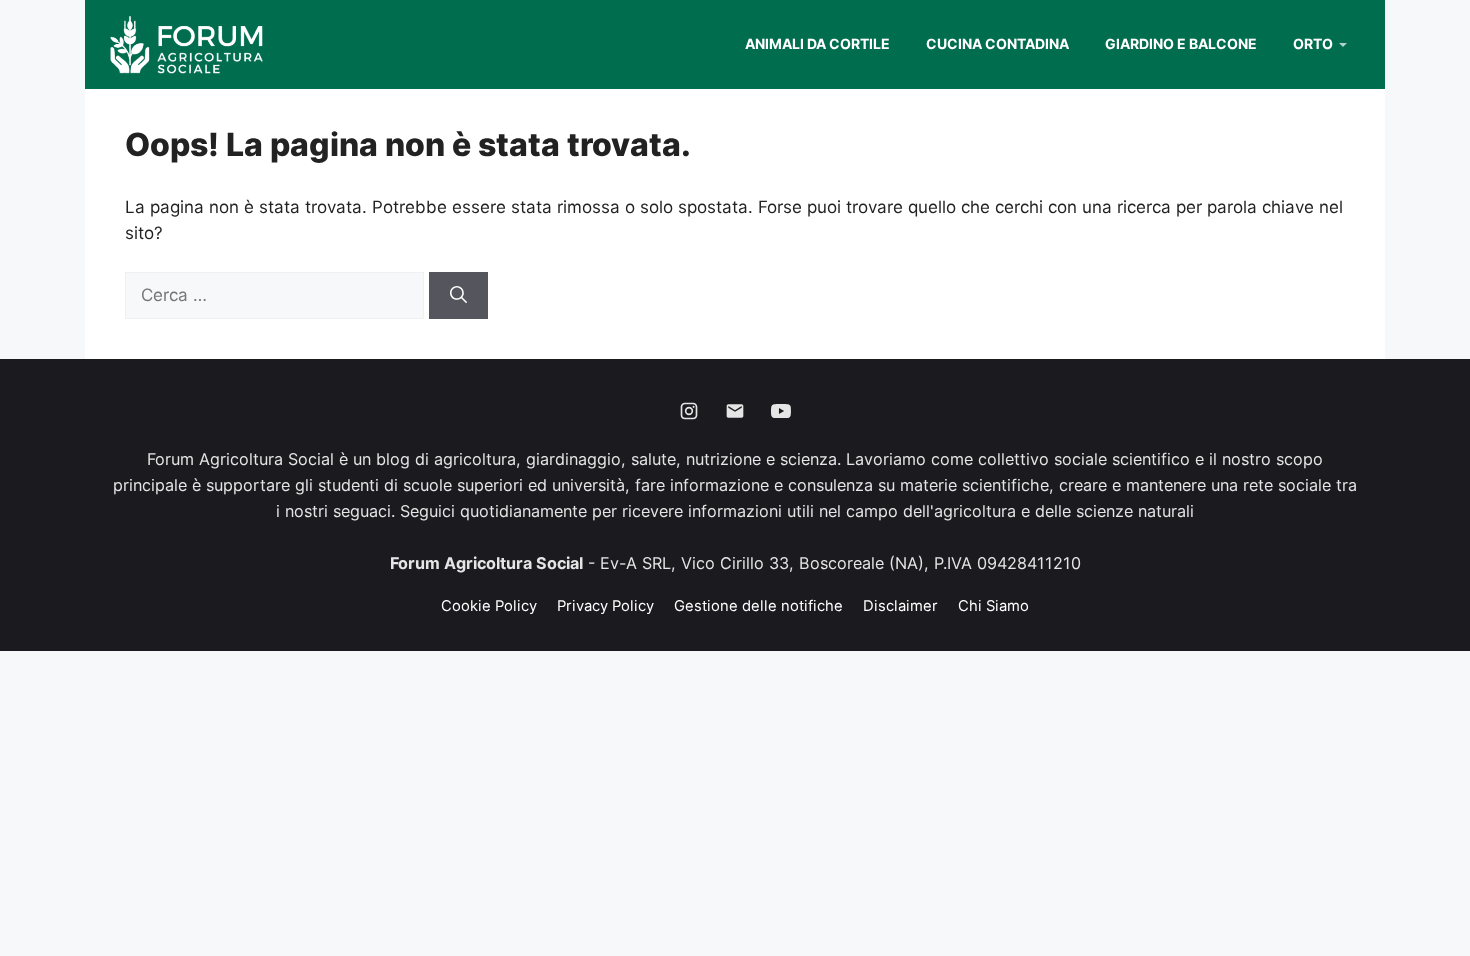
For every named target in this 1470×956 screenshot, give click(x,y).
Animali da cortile (817, 43)
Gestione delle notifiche (758, 606)
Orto (1313, 43)
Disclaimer (900, 606)
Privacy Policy (605, 606)
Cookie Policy (489, 606)
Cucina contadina (997, 43)
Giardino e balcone (1181, 43)
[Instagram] (689, 411)
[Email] (735, 411)
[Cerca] (458, 296)
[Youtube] (781, 411)
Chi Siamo (993, 606)
